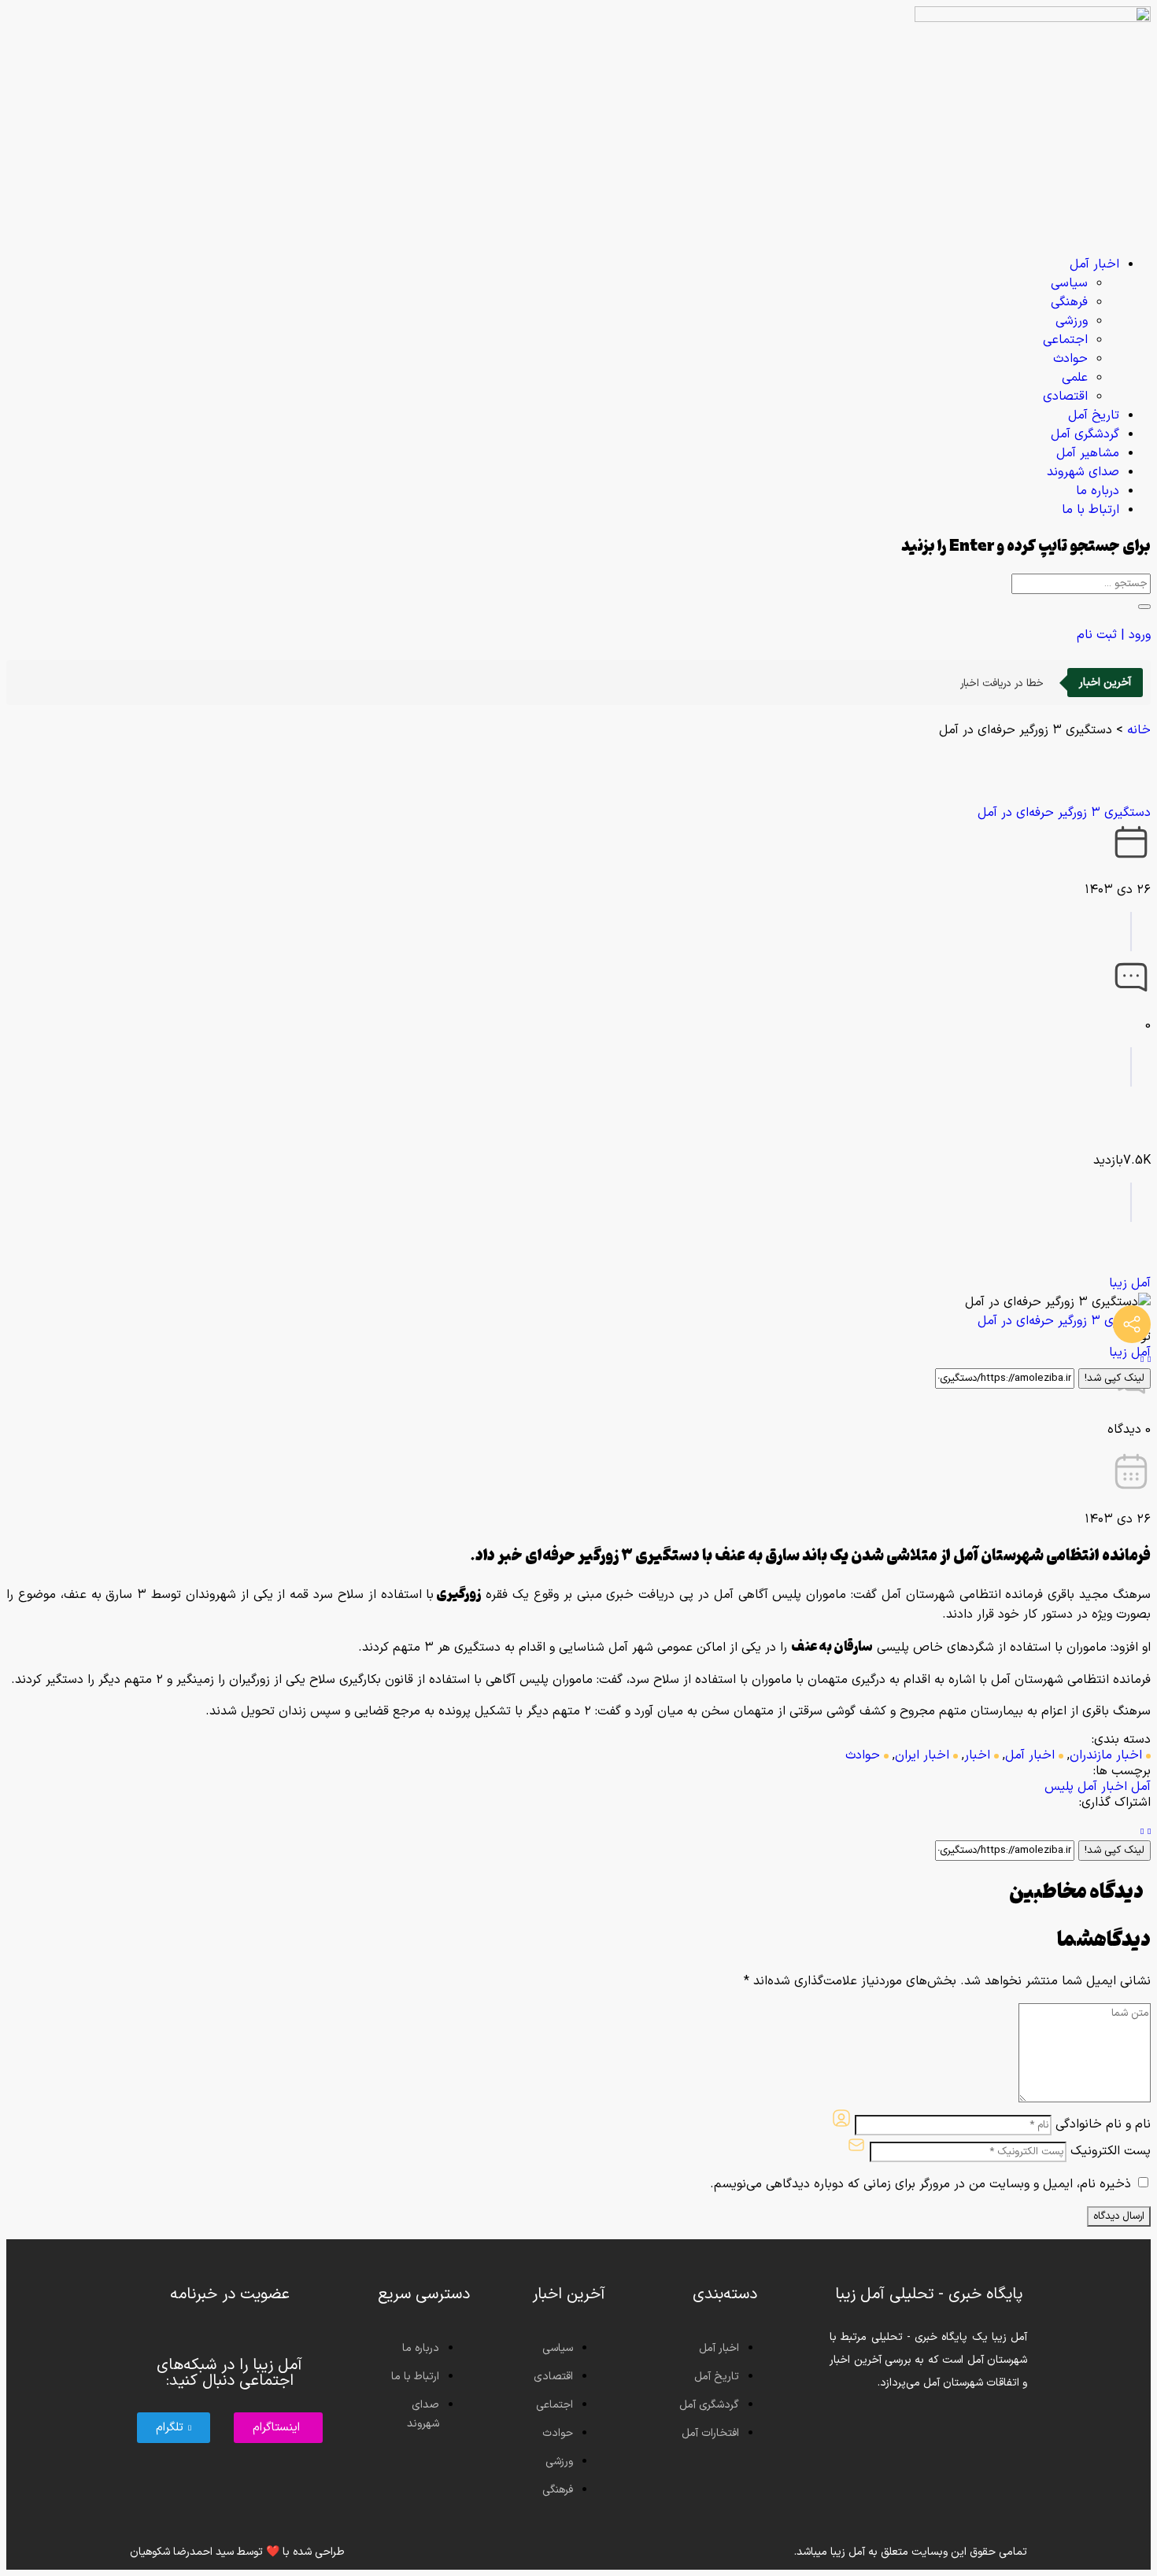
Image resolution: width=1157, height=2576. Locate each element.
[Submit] (1144, 607)
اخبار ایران (922, 1755)
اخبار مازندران (1106, 1755)
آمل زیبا (1130, 1283)
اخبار (977, 1755)
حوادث (863, 1755)
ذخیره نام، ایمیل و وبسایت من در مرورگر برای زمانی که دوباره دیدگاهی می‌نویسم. (920, 2184)
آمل (1141, 1787)
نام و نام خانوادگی (1103, 2124)
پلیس (1059, 1787)
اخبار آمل (1030, 1755)
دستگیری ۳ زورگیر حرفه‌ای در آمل (1064, 813)
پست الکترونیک (1111, 2151)
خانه (1139, 730)
